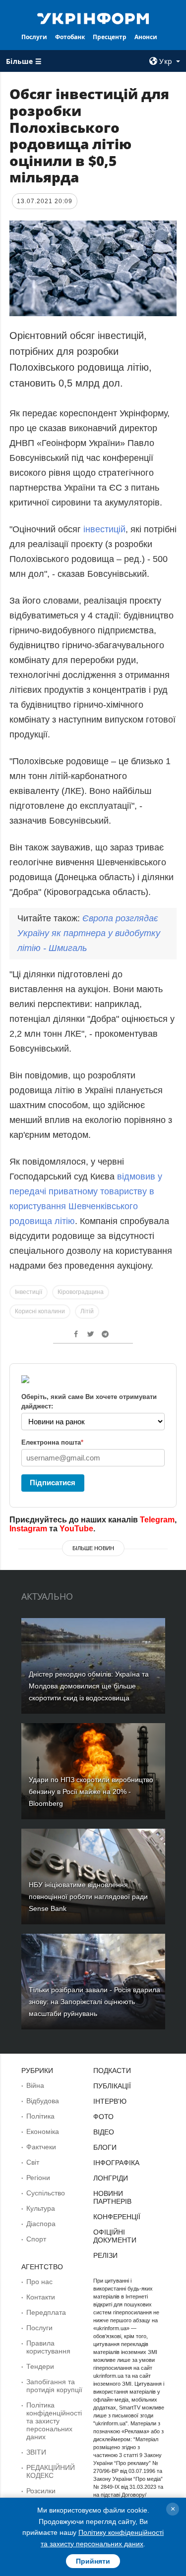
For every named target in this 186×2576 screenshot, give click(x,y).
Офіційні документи (115, 2236)
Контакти (41, 2297)
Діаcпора (41, 2224)
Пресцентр (110, 37)
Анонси (146, 37)
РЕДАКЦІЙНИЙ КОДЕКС (51, 2471)
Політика (40, 2116)
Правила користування (48, 2347)
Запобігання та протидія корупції (54, 2386)
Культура (41, 2208)
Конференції (117, 2217)
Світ (33, 2162)
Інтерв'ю (110, 2101)
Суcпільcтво (46, 2193)
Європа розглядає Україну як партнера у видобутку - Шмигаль (89, 933)
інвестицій (104, 529)
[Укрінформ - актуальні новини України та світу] (93, 18)
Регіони (38, 2178)
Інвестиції (29, 1292)
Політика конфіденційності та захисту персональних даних (54, 2421)
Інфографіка (116, 2163)
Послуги (34, 37)
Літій (87, 1311)
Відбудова (43, 2101)
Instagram (28, 1529)
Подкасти (112, 2071)
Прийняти (93, 2561)
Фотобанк (70, 37)
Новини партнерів (112, 2197)
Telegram (157, 1520)
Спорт (36, 2239)
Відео (104, 2132)
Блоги (105, 2147)
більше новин (93, 1548)
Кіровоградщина (81, 1292)
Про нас (39, 2282)
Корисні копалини (40, 1311)
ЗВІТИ (36, 2452)
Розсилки (41, 2491)
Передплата (46, 2312)
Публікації (112, 2086)
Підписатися (53, 1483)
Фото (103, 2117)
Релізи (105, 2255)
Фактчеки (41, 2147)
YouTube (76, 1529)
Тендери (40, 2366)
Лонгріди (111, 2178)
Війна (35, 2085)
